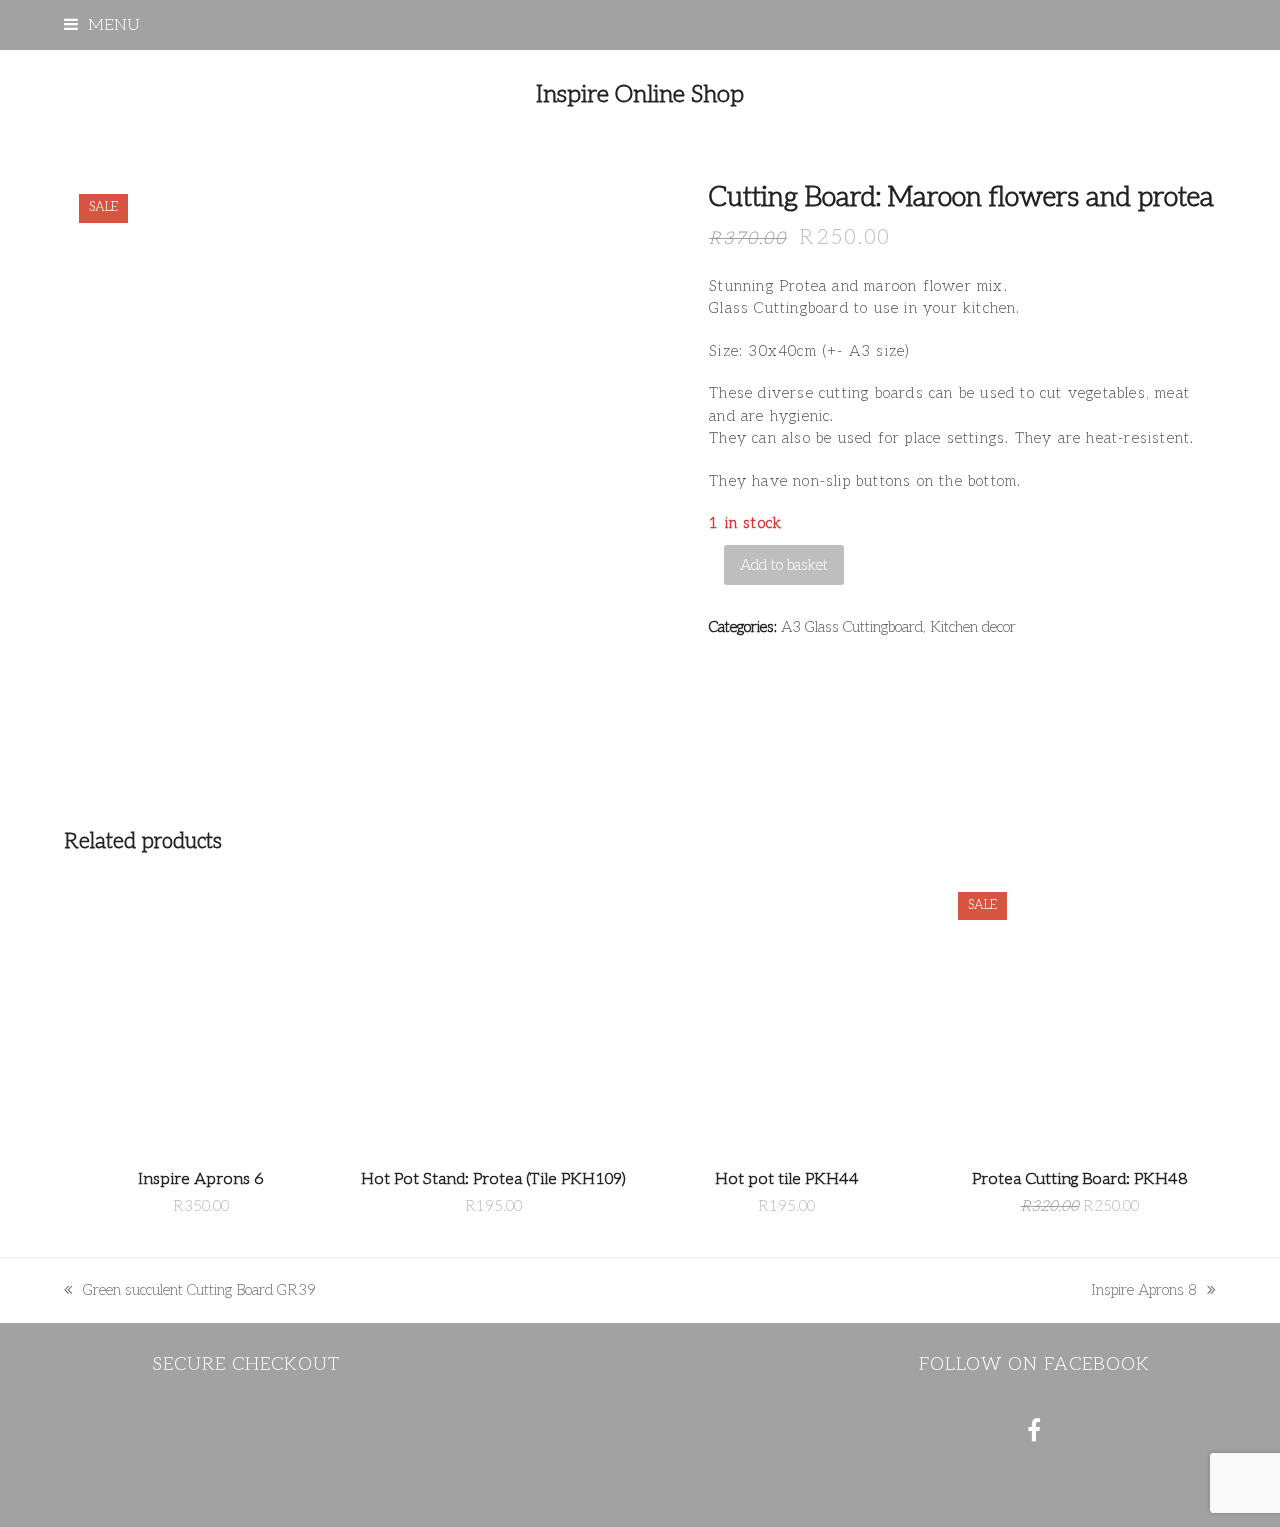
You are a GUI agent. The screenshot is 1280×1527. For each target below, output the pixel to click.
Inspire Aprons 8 (1144, 1291)
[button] (102, 25)
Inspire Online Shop (640, 94)
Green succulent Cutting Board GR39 (190, 1291)
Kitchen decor (973, 627)
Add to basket (784, 565)
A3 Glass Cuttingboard (852, 627)
